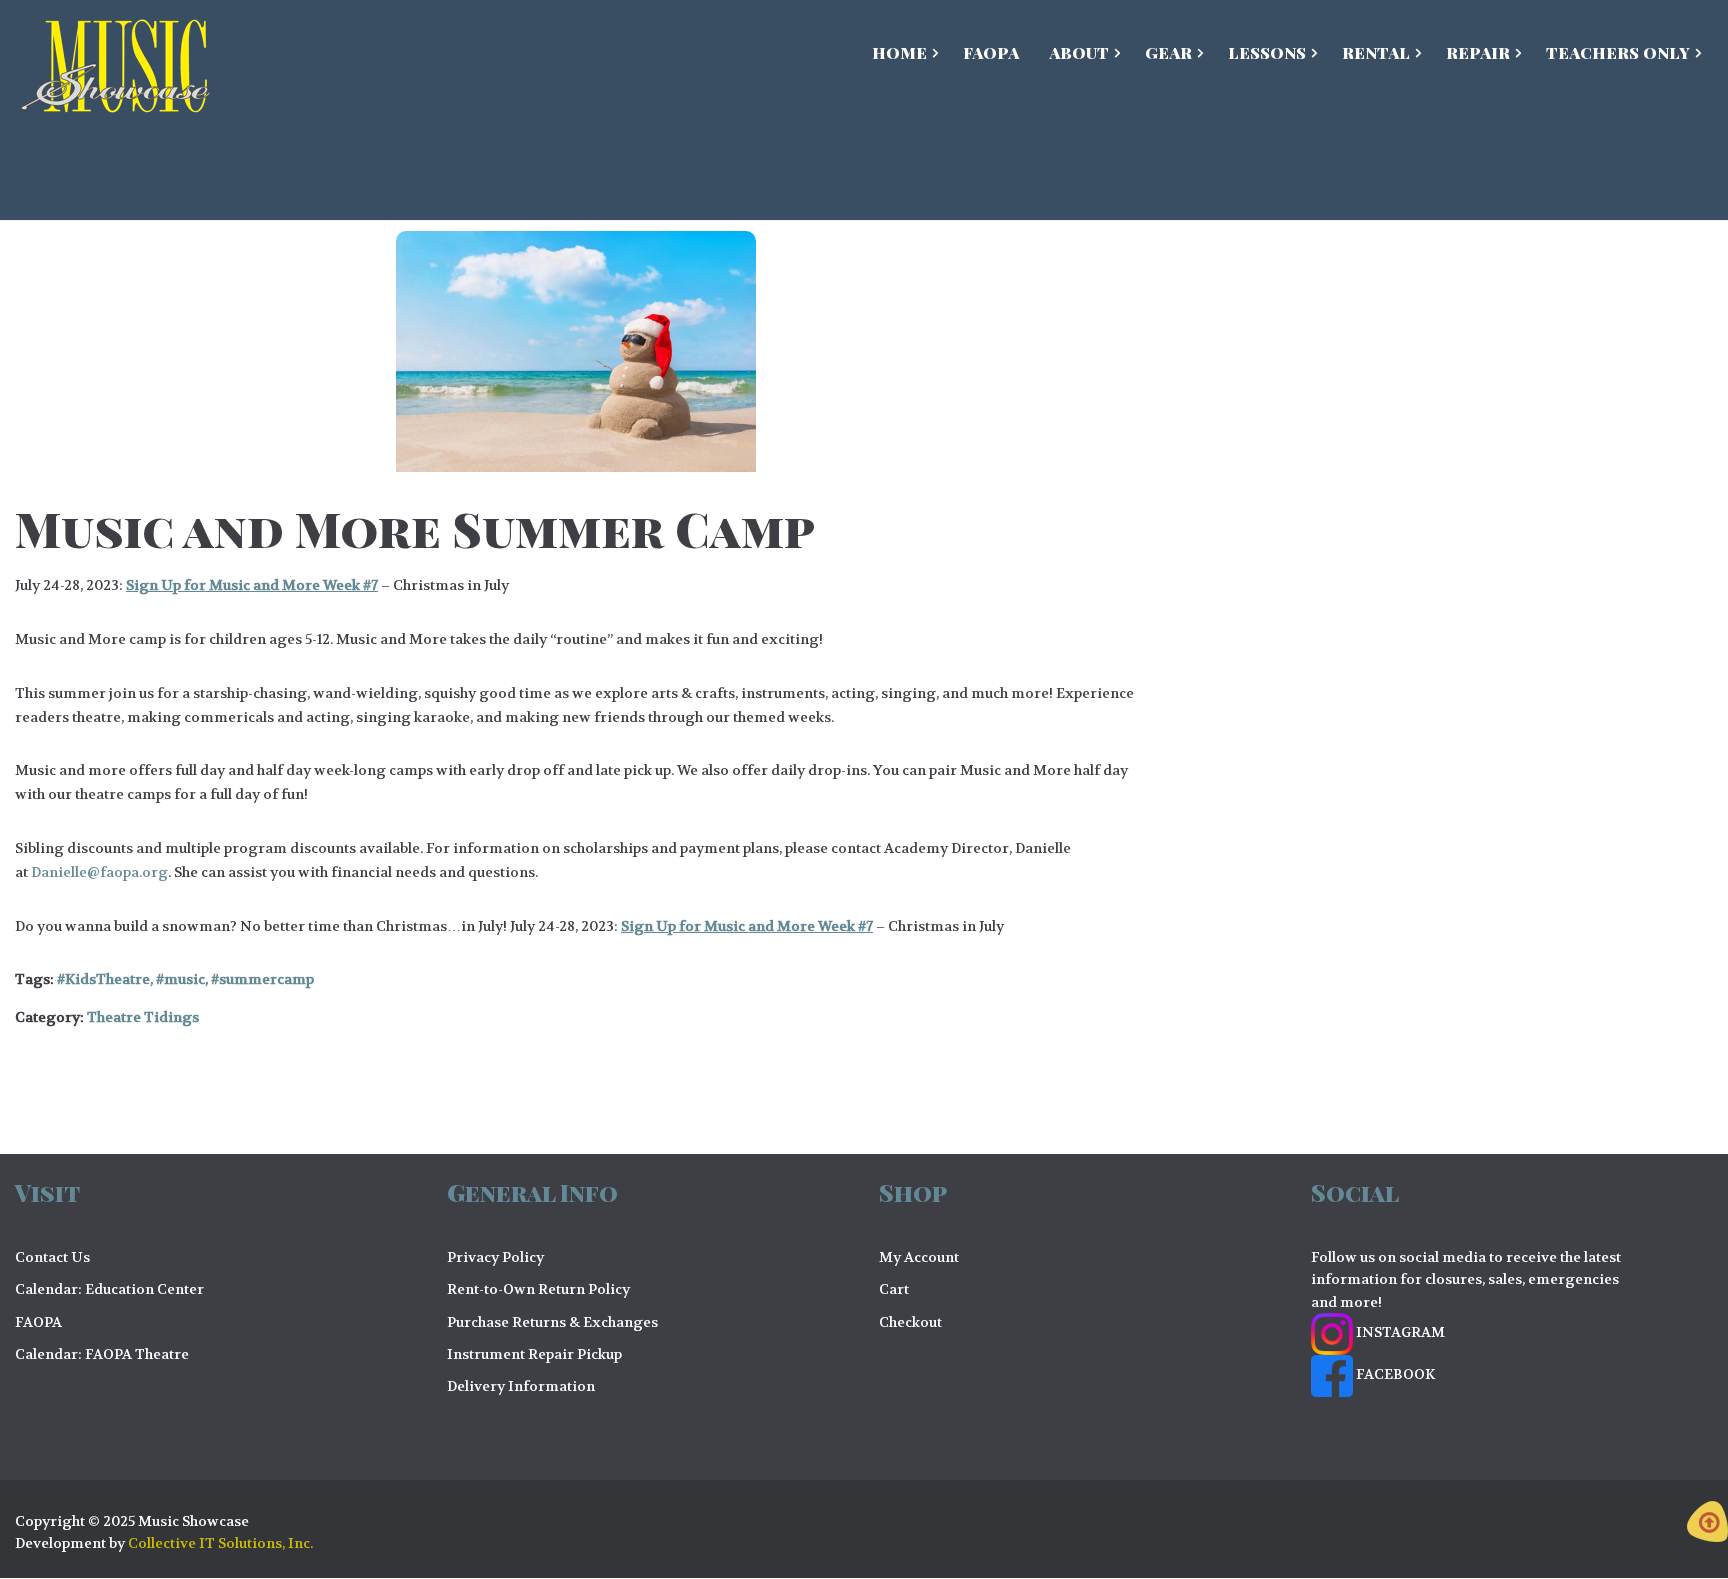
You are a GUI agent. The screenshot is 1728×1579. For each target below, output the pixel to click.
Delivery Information (521, 1386)
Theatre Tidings (143, 1017)
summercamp (266, 979)
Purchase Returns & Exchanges (552, 1322)
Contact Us (52, 1257)
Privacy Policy (495, 1257)
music (184, 979)
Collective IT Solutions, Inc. (220, 1543)
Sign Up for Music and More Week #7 (252, 585)
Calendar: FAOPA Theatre (102, 1354)
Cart (894, 1289)
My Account (919, 1257)
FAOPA (38, 1322)
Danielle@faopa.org (99, 872)
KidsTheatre (107, 979)
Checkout (910, 1322)
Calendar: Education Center (109, 1289)
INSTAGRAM (1399, 1332)
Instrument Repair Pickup (534, 1354)
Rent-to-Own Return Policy (538, 1289)
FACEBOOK (1394, 1374)
